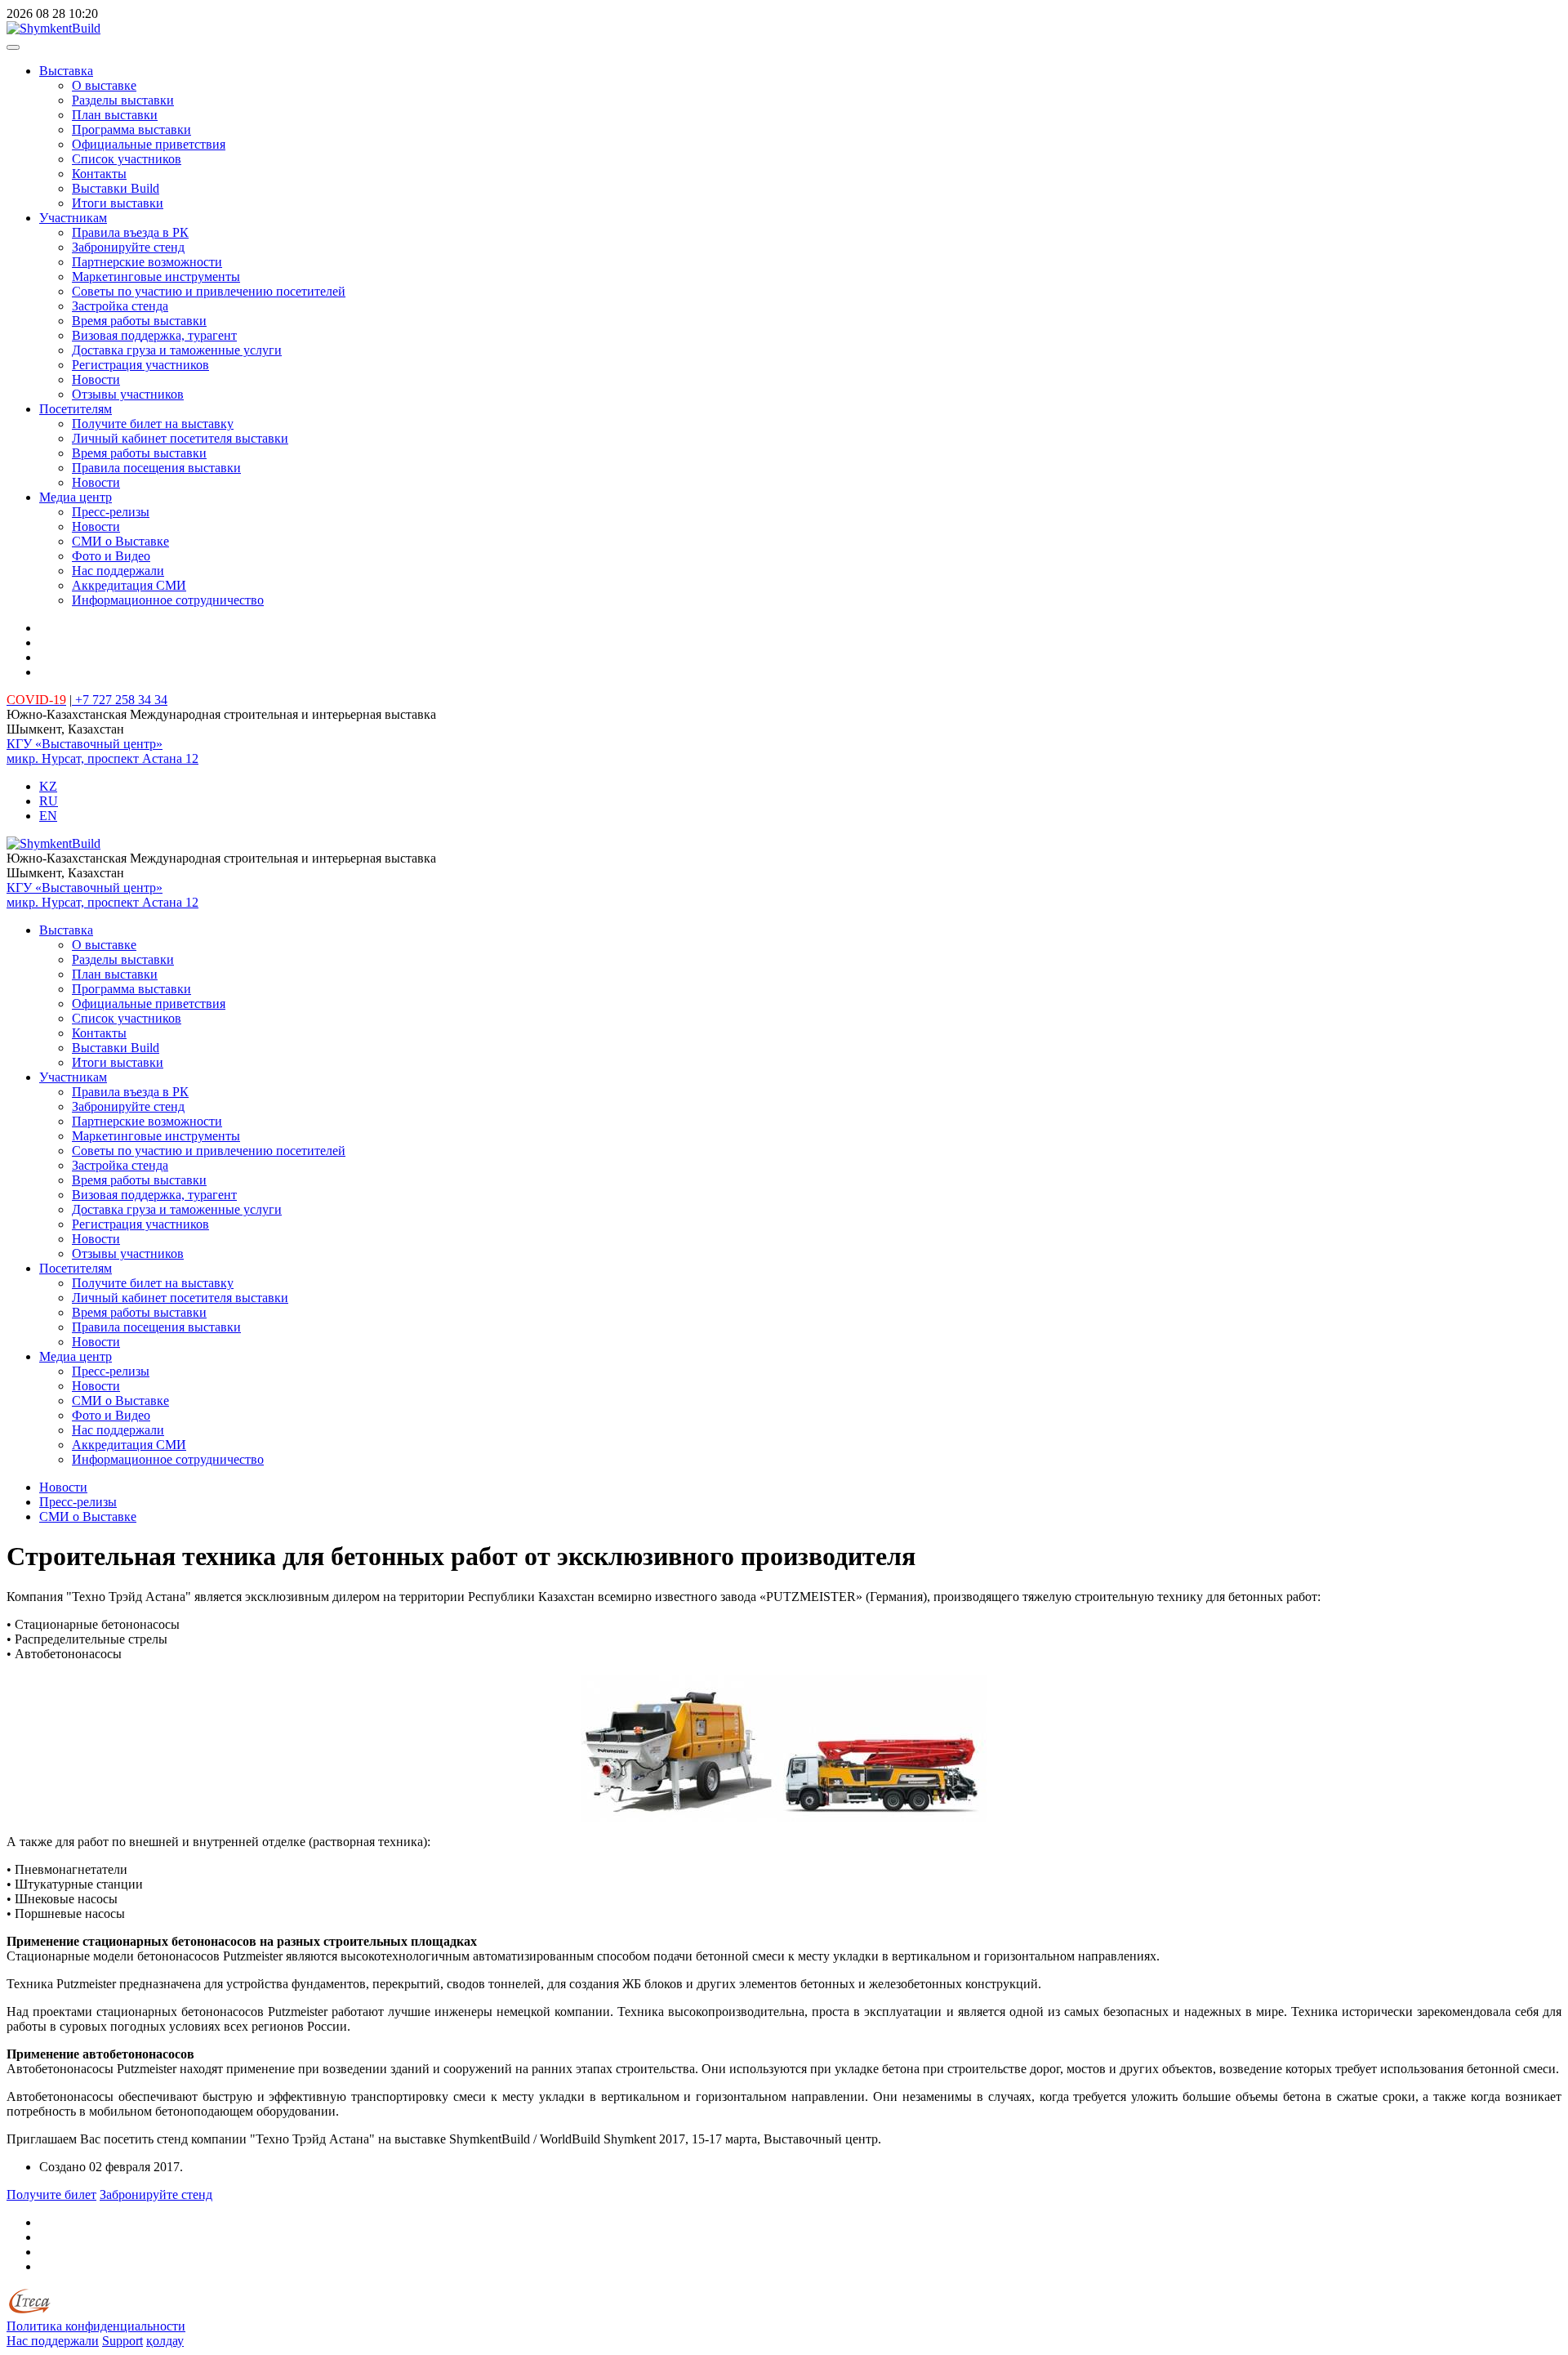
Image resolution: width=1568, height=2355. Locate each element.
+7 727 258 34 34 (120, 700)
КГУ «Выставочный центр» (85, 744)
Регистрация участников (140, 365)
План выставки (115, 115)
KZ (48, 786)
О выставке (104, 85)
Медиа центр (76, 497)
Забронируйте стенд (128, 247)
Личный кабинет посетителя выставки (180, 438)
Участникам (73, 218)
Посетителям (76, 409)
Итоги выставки (118, 203)
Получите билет (51, 2194)
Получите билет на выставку (153, 424)
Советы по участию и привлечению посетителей (209, 291)
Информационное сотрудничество (168, 600)
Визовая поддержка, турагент (154, 335)
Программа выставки (131, 129)
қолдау (165, 2341)
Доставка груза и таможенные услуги (177, 350)
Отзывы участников (128, 394)
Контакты (99, 174)
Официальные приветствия (149, 144)
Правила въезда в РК (130, 232)
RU (49, 801)
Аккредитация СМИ (129, 585)
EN (48, 816)
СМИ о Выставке (120, 541)
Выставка (66, 71)
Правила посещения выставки (156, 468)
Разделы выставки (123, 100)
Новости (96, 379)
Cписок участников (127, 159)
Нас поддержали (118, 571)
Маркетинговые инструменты (156, 277)
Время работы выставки (139, 321)
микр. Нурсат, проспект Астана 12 (102, 758)
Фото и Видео (111, 556)
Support (122, 2341)
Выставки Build (116, 188)
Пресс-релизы (111, 512)
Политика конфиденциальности (96, 2326)
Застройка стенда (120, 306)
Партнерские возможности (147, 262)
